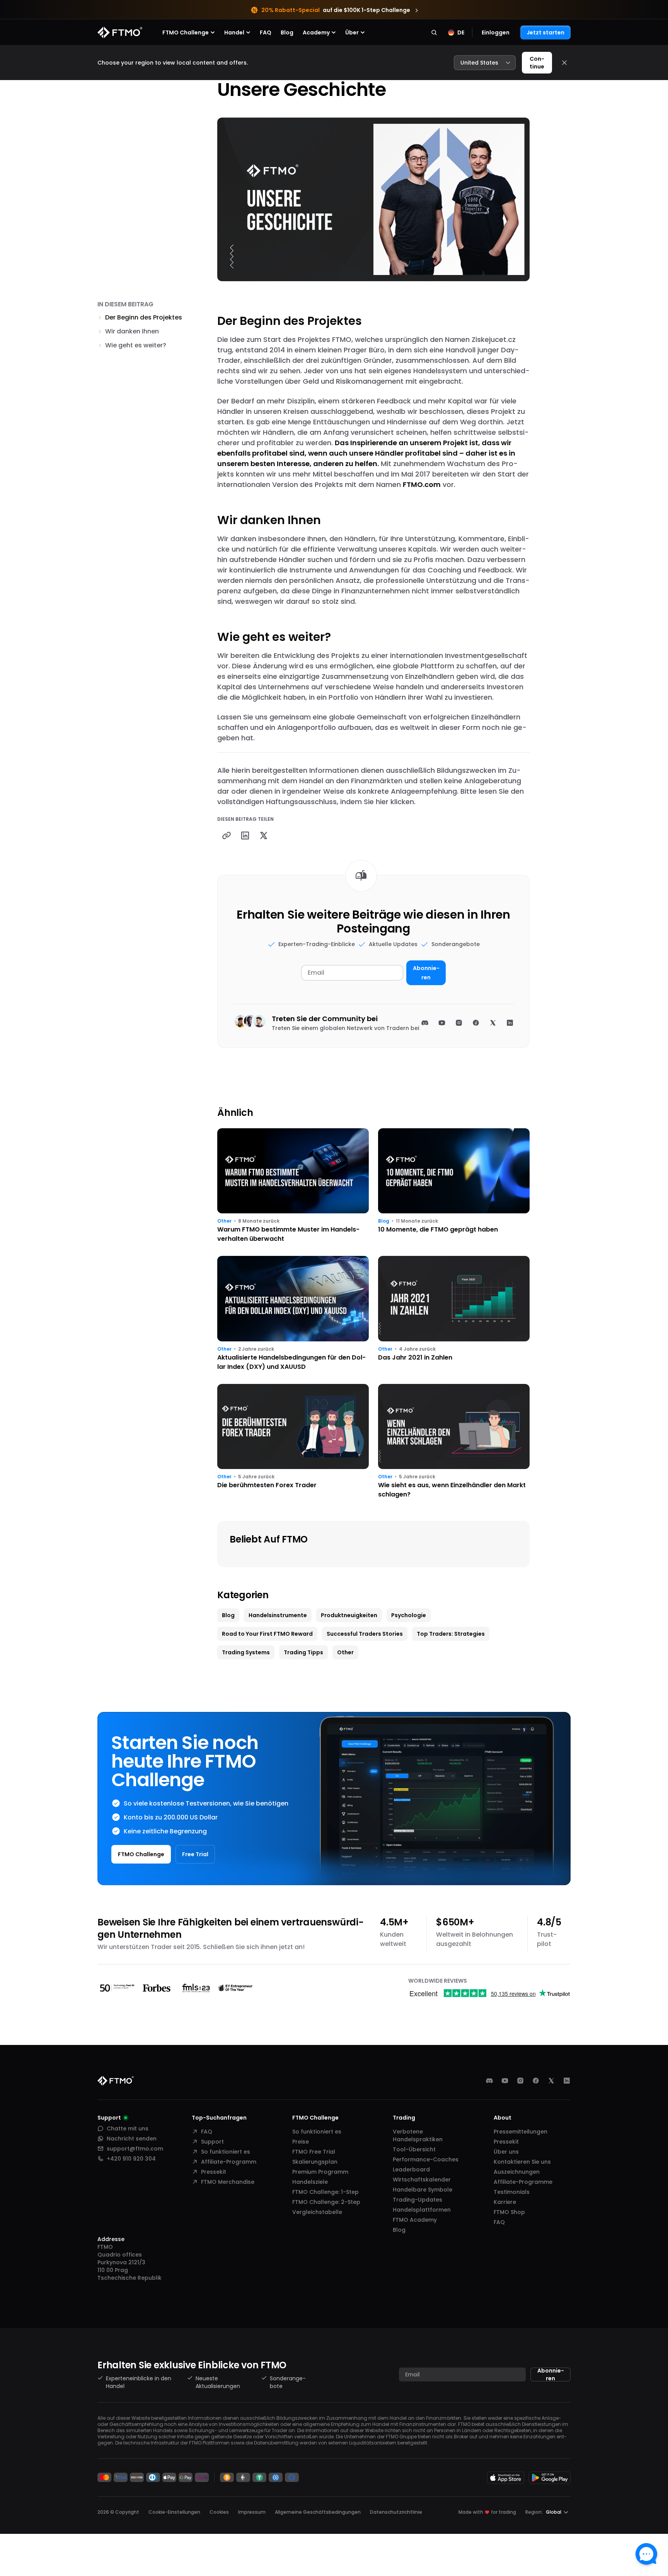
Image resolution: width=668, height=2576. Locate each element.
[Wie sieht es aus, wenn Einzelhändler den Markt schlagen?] (454, 1442)
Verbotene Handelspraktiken (418, 2135)
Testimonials (512, 2192)
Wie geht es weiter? (136, 345)
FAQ (266, 32)
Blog (287, 32)
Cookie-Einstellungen (174, 2512)
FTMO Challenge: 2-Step (326, 2202)
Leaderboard (411, 2169)
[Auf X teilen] (264, 835)
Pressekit (214, 2172)
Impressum (252, 2512)
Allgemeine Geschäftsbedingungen (318, 2512)
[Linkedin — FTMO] (567, 2081)
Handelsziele (310, 2182)
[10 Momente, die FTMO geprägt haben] (454, 1186)
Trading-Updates (417, 2200)
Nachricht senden (132, 2139)
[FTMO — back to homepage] (120, 32)
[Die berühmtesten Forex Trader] (293, 1442)
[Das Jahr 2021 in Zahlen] (454, 1314)
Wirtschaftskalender (422, 2180)
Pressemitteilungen (521, 2132)
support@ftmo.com (135, 2149)
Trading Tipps (303, 1652)
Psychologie (409, 1615)
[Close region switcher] (564, 63)
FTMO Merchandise (228, 2182)
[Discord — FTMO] (489, 2081)
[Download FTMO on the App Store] (506, 2478)
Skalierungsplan (315, 2162)
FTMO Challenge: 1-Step (325, 2192)
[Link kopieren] (227, 835)
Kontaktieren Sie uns (522, 2162)
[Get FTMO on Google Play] (550, 2478)
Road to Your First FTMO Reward (267, 1634)
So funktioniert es (226, 2152)
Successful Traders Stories (365, 1634)
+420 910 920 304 (131, 2159)
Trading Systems (246, 1652)
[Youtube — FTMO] (505, 2081)
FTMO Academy (415, 2220)
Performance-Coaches (426, 2159)
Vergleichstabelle (317, 2212)
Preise (301, 2142)
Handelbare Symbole (423, 2190)
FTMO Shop (509, 2212)
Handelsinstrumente (278, 1615)
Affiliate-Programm (229, 2162)
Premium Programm (320, 2172)
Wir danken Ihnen (132, 331)
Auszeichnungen (517, 2172)
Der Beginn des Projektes (144, 317)
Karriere (505, 2202)
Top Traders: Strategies (451, 1634)
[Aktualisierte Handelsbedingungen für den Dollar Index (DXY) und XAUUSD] (293, 1314)
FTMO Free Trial (314, 2152)
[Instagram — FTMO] (520, 2081)
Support (212, 2142)
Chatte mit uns (128, 2128)
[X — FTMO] (551, 2081)
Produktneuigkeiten (349, 1615)
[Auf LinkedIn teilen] (245, 835)
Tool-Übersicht (414, 2149)
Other (224, 1221)
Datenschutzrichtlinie (396, 2512)
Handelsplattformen (422, 2210)
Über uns (506, 2152)
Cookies (219, 2512)
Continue (537, 63)
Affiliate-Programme (523, 2182)
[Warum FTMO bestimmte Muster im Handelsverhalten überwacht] (293, 1186)
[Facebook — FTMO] (536, 2081)
